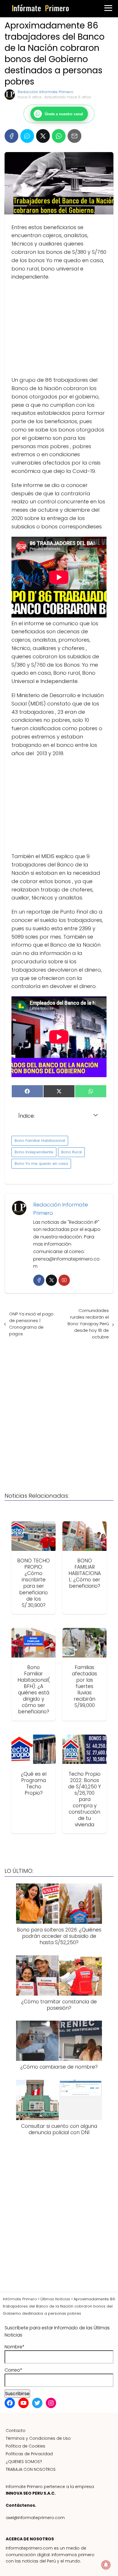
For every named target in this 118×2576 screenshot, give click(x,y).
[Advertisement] (59, 329)
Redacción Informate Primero (46, 92)
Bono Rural (71, 1152)
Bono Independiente (34, 1152)
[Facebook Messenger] (27, 136)
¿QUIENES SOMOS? (24, 2462)
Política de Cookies (25, 2446)
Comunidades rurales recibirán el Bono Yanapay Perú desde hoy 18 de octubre (88, 1324)
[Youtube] (64, 1280)
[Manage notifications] (106, 2565)
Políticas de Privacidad (29, 2454)
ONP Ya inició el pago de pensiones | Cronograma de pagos (31, 1324)
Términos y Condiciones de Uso (38, 2438)
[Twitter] (51, 1280)
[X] (43, 136)
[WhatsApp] (59, 136)
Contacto (16, 2431)
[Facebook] (11, 136)
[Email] (74, 136)
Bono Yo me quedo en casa (41, 1164)
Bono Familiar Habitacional (40, 1141)
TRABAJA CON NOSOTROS (31, 2469)
